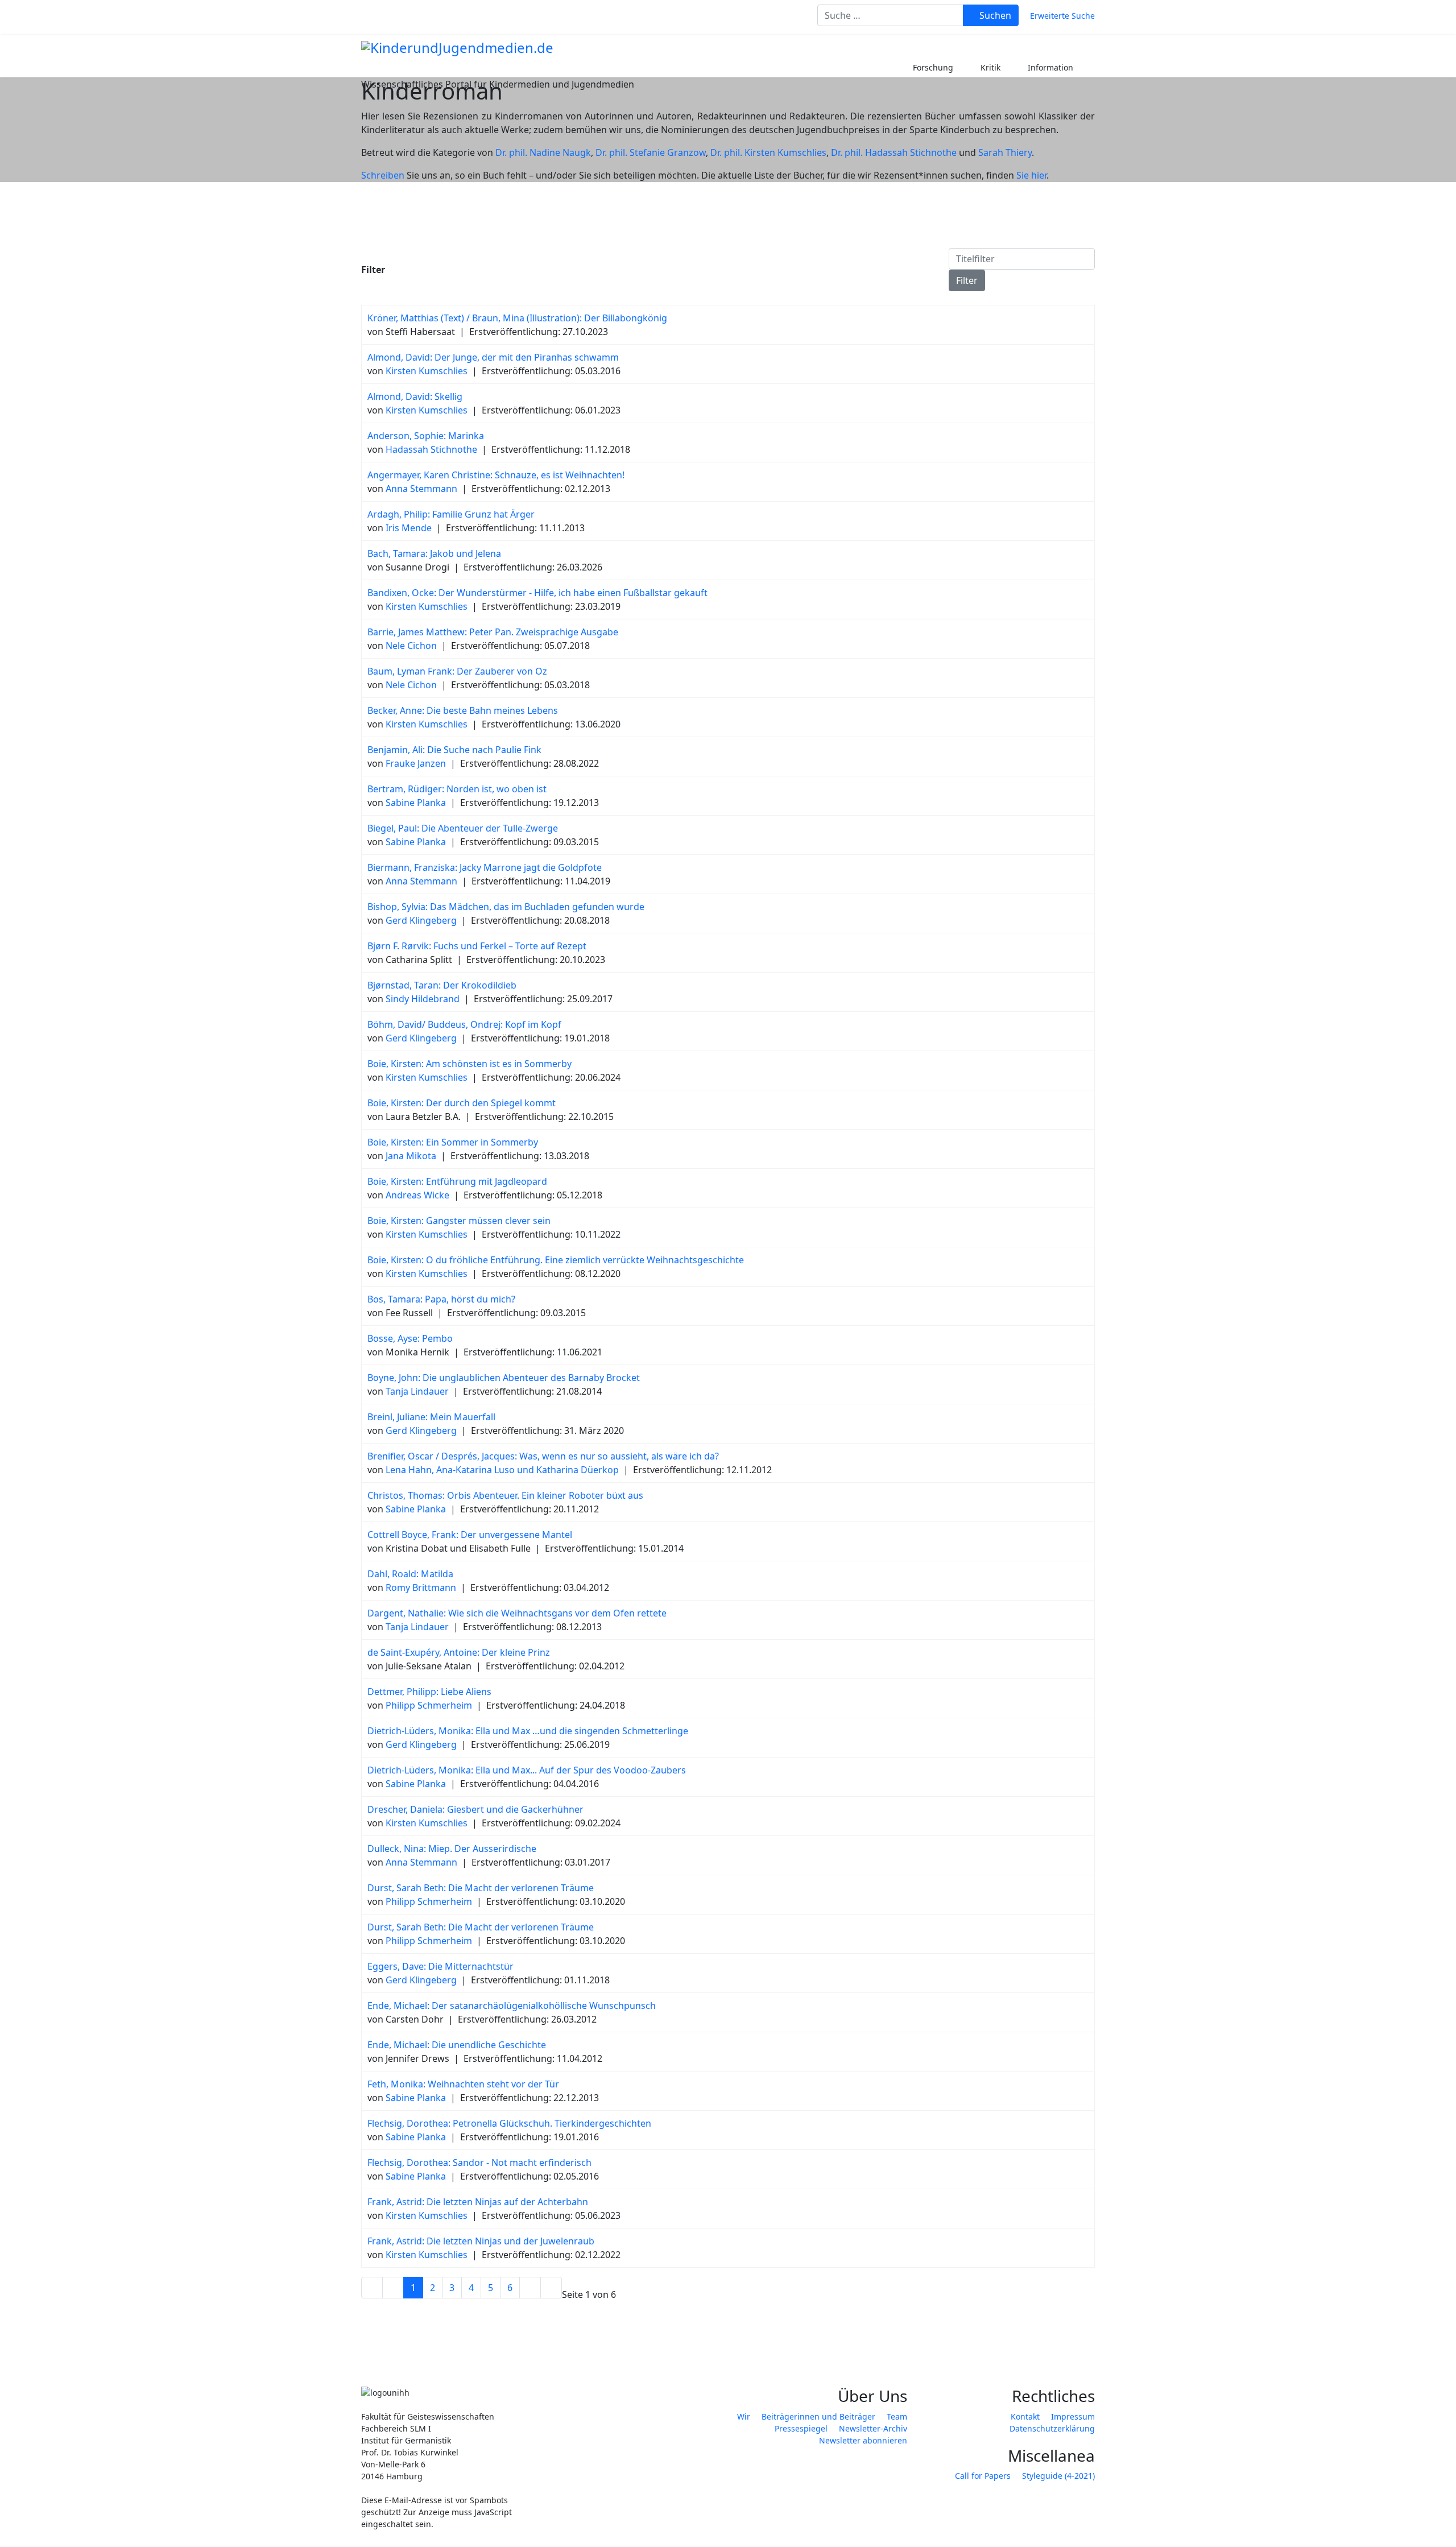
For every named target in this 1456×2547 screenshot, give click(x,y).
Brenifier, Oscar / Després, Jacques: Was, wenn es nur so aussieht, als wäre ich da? (543, 1456)
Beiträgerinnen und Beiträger (818, 2416)
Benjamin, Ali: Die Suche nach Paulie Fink (454, 750)
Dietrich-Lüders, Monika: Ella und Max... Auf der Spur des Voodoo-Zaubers (527, 1770)
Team (897, 2416)
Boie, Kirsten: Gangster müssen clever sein (459, 1221)
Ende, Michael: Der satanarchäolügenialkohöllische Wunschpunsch (512, 2006)
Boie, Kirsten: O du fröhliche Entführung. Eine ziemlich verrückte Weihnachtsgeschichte (556, 1260)
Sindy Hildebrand (423, 999)
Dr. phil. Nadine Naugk (543, 152)
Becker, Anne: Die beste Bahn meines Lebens (463, 710)
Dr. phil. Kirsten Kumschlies (768, 152)
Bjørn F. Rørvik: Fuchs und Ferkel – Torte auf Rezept (477, 946)
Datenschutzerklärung (1052, 2428)
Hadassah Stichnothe (431, 449)
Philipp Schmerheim (429, 1705)
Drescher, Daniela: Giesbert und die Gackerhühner (475, 1809)
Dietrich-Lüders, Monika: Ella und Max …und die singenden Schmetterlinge (528, 1731)
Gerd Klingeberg (421, 920)
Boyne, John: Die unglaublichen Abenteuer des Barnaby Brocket (504, 1378)
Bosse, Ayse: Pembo (410, 1338)
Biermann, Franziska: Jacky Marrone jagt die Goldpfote (485, 867)
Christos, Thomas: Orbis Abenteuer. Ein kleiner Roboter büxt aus (505, 1495)
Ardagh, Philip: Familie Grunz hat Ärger (451, 514)
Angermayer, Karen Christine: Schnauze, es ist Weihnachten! (496, 475)
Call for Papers (983, 2476)
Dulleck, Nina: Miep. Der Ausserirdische (452, 1849)
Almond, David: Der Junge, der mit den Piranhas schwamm (493, 357)
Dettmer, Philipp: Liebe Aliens (429, 1692)
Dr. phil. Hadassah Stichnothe (894, 152)
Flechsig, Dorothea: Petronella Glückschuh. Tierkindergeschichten (509, 2123)
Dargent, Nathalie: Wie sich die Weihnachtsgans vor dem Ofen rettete (517, 1613)
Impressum (1073, 2416)
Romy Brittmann (421, 1587)
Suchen (994, 15)
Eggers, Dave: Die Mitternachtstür (440, 1966)
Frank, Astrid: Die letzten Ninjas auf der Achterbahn (478, 2202)
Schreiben (383, 175)
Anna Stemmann (421, 489)
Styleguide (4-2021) (1058, 2476)
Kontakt (1025, 2416)
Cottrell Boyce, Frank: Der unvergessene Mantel (470, 1535)
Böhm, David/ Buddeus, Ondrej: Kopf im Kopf (464, 1024)
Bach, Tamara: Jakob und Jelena (434, 553)
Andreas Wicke (417, 1195)
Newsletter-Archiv (873, 2428)
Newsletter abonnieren (863, 2440)
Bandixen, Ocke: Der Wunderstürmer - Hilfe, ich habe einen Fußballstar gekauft (537, 593)
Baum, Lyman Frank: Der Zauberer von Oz (457, 671)
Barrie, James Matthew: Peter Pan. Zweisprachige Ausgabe (493, 632)
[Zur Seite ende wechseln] (551, 2288)
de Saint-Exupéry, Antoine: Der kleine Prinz (459, 1652)
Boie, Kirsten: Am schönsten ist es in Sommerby (470, 1064)
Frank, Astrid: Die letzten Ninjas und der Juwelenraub (481, 2241)
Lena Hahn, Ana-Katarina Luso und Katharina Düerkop (502, 1470)
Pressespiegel (801, 2428)
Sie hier (1031, 175)
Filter (967, 280)
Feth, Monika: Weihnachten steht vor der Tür (463, 2084)
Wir (744, 2416)
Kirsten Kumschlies (427, 371)
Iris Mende (409, 528)
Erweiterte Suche (1062, 16)
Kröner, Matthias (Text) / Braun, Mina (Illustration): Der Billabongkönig (517, 318)
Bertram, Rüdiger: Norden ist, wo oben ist (457, 789)
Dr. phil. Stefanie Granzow (651, 152)
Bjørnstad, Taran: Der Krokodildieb (442, 985)
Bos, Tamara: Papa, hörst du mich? (441, 1299)
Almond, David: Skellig (415, 396)
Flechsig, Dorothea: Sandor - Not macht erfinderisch (479, 2163)
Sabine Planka (416, 803)
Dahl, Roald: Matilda (410, 1574)
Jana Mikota (411, 1156)
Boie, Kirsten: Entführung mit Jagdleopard (457, 1181)
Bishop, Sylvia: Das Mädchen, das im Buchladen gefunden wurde (506, 907)
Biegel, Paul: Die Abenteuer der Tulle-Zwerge (463, 828)
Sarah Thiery (1005, 152)
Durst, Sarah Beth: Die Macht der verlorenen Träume (481, 1888)
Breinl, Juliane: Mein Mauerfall (431, 1417)
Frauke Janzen (416, 763)
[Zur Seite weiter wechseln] (530, 2288)
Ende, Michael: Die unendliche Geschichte (457, 2045)
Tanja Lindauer (417, 1391)
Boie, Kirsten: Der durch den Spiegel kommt (462, 1103)
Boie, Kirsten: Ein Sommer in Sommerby (453, 1142)
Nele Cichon (411, 646)
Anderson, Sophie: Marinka (426, 436)
